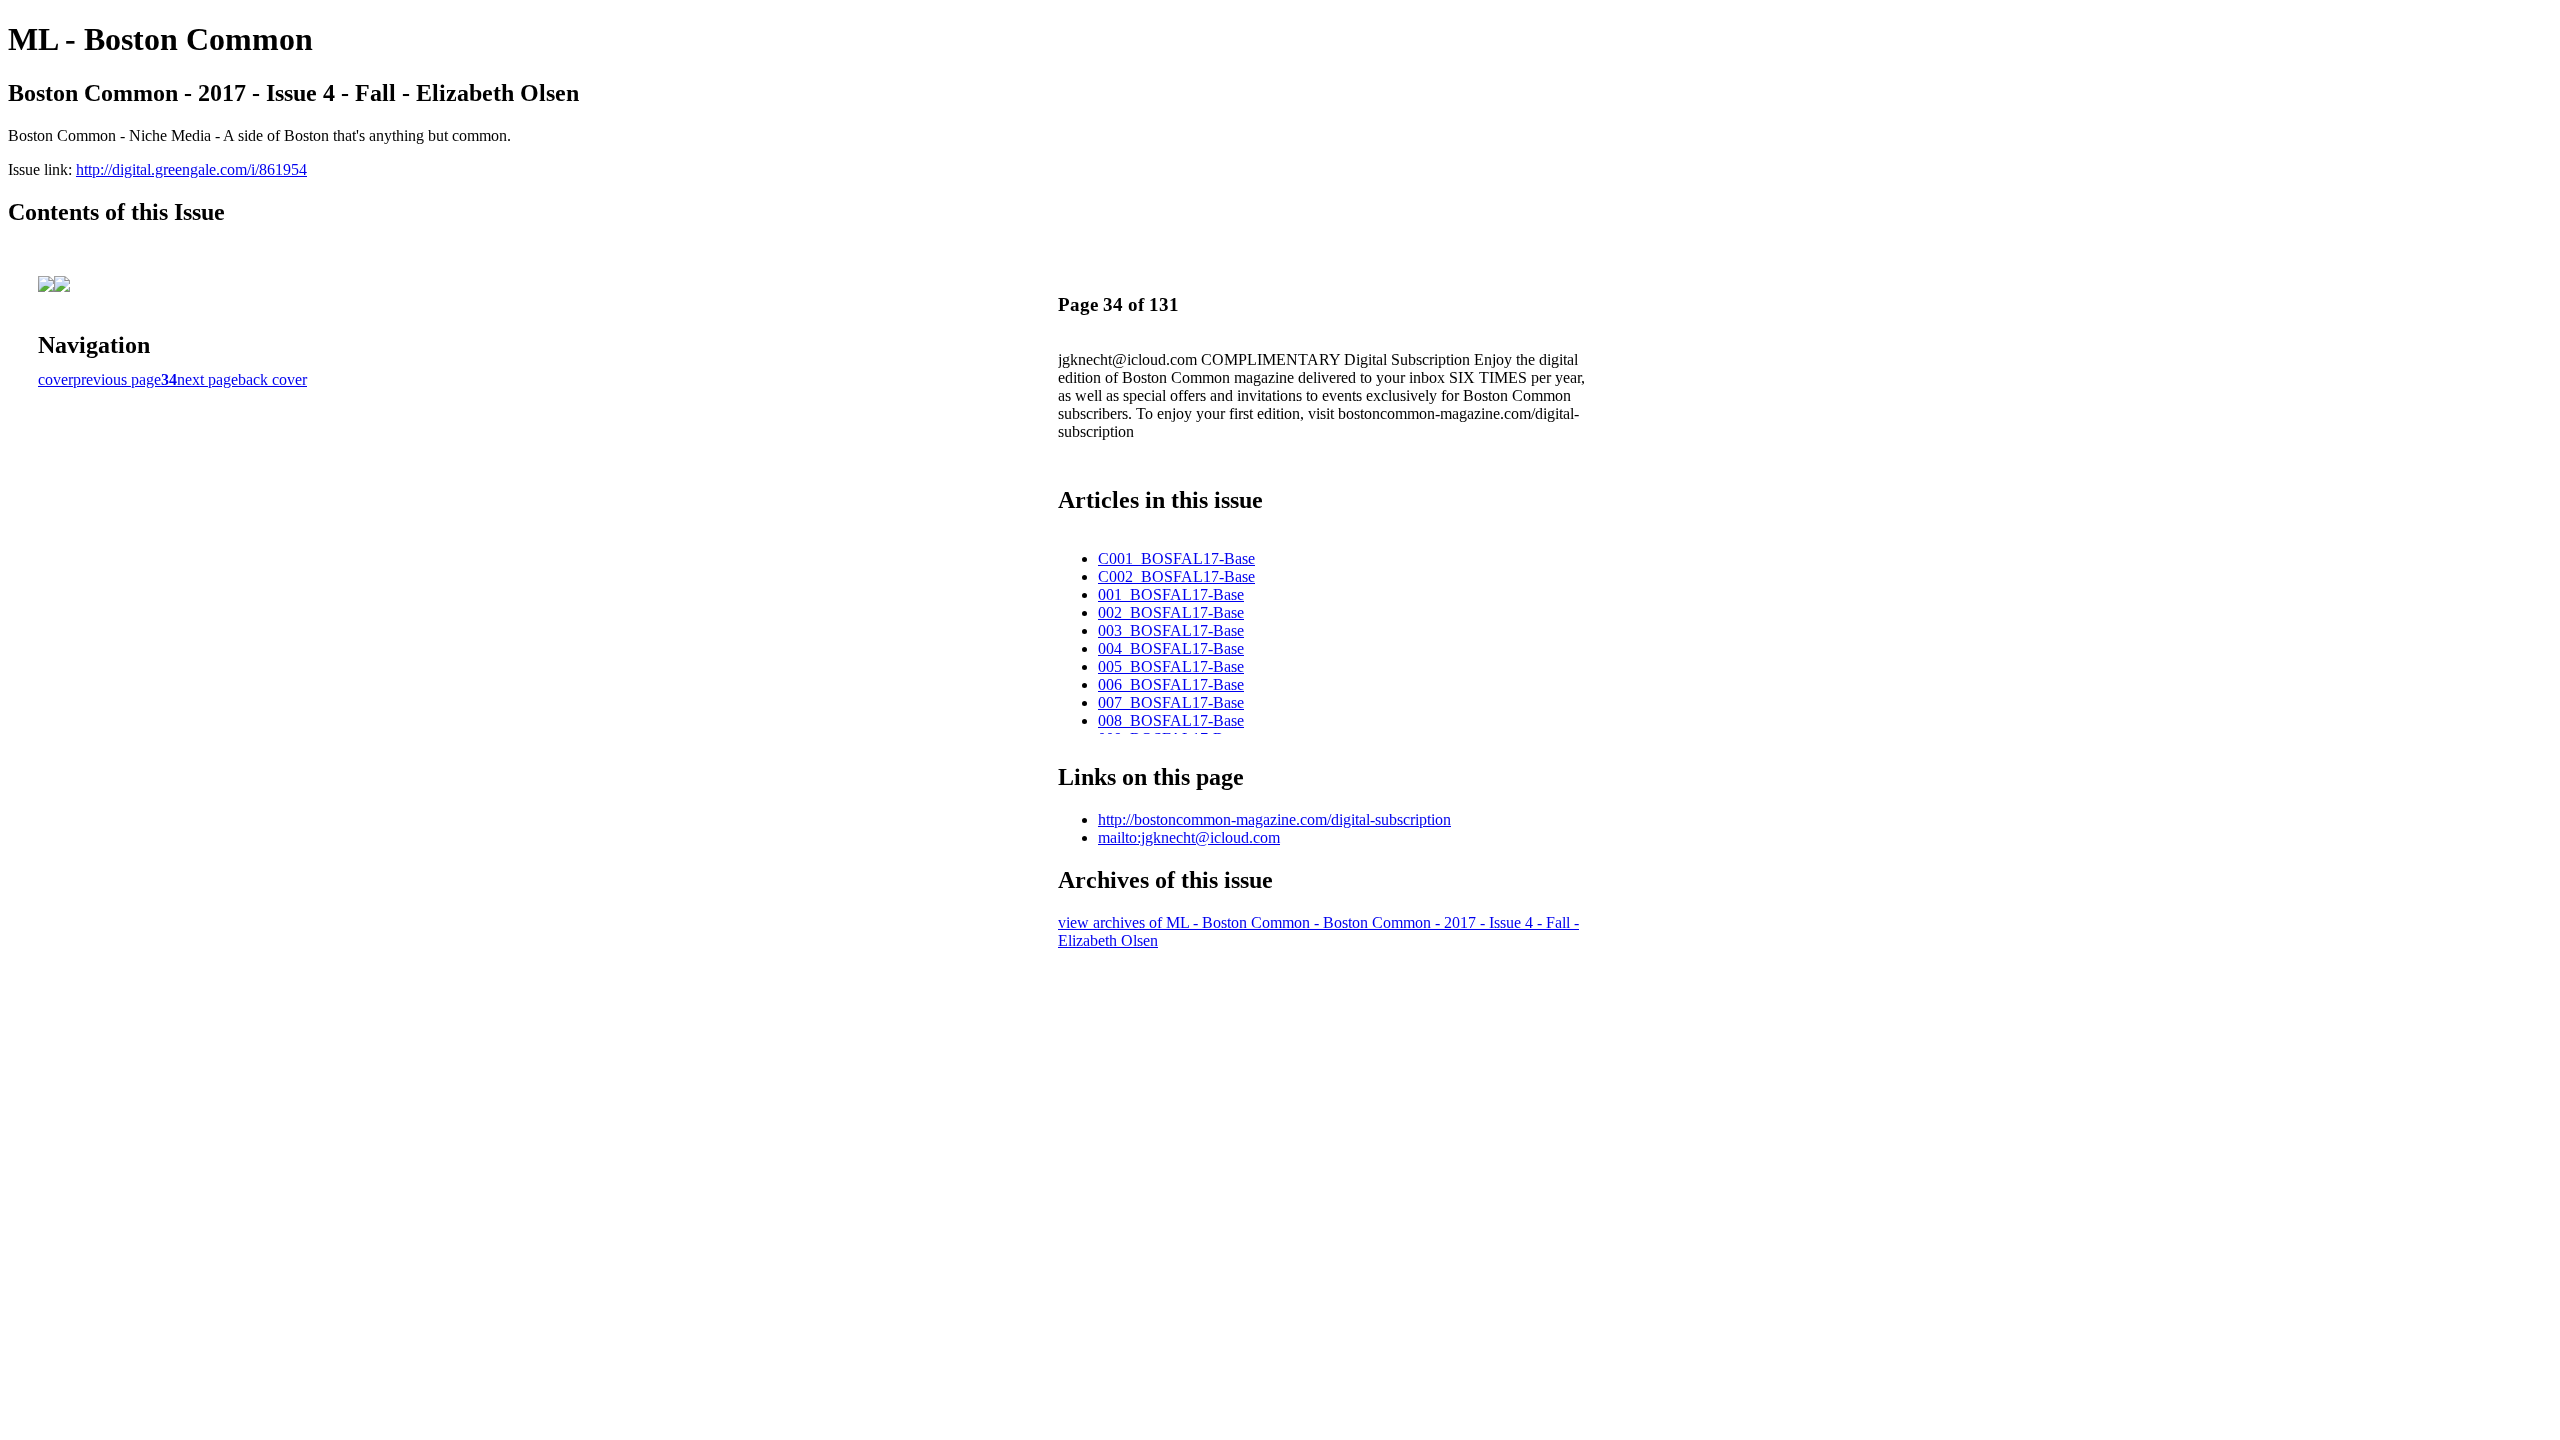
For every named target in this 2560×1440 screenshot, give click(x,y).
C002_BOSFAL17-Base (1176, 576)
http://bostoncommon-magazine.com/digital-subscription (1274, 819)
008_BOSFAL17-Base (1171, 720)
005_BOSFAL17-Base (1171, 666)
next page (207, 379)
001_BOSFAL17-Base (1171, 594)
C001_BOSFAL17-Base (1176, 558)
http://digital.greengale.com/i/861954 (191, 169)
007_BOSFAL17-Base (1171, 702)
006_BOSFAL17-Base (1171, 684)
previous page (117, 379)
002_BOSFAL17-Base (1171, 612)
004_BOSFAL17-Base (1171, 648)
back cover (272, 379)
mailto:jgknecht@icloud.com (1189, 837)
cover (55, 379)
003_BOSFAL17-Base (1171, 630)
